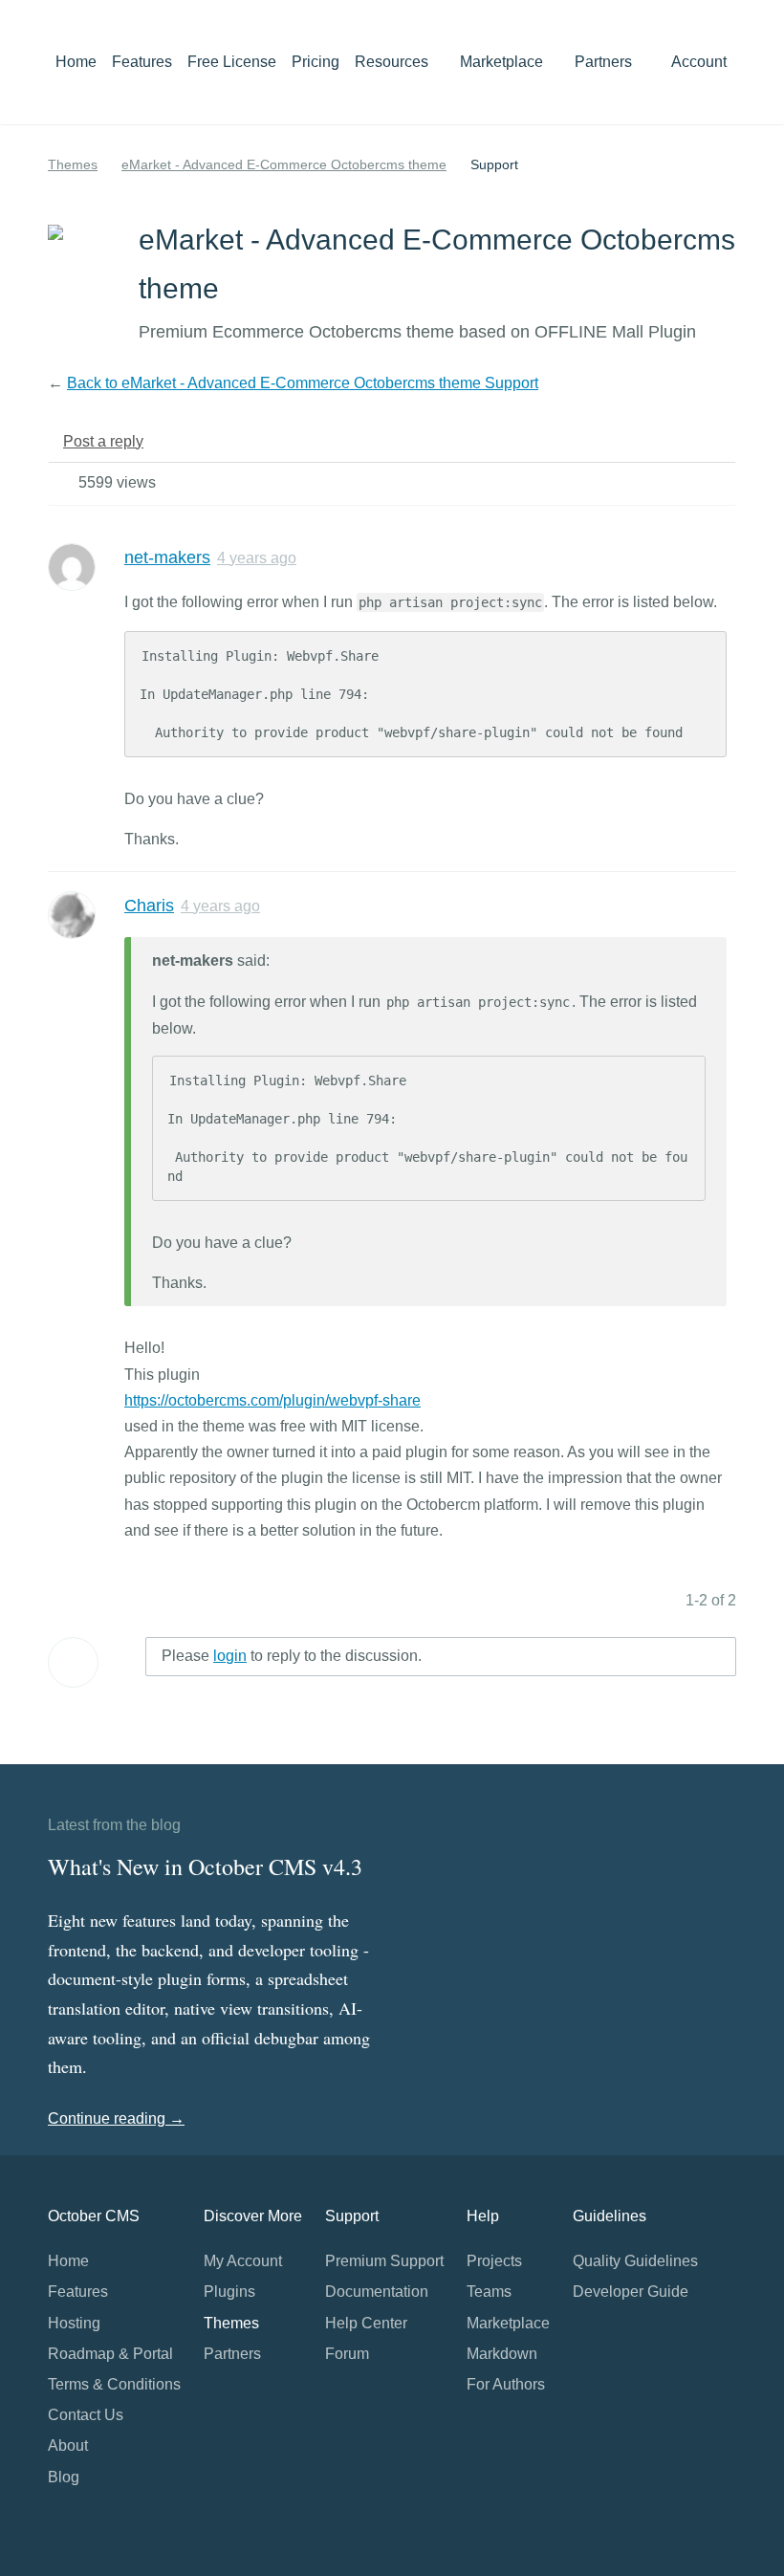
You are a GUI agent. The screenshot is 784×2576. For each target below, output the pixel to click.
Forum (347, 2354)
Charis (149, 906)
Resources (393, 62)
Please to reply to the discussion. (292, 1656)
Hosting (74, 2323)
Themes (73, 164)
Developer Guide (631, 2292)
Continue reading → (116, 2118)
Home (76, 62)
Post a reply (103, 441)
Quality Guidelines (635, 2261)
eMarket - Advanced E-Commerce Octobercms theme (284, 164)
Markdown (502, 2354)
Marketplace (503, 62)
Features (142, 62)
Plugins (229, 2292)
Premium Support (384, 2261)
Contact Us (86, 2415)
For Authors (506, 2384)
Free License (232, 62)
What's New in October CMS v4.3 (205, 1867)
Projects (494, 2261)
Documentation (377, 2292)
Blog (64, 2477)
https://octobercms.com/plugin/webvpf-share (272, 1400)
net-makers (167, 557)
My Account (243, 2261)
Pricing (316, 62)
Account (701, 62)
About (68, 2445)
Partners (603, 62)
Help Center (366, 2323)
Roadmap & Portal (110, 2354)
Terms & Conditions (114, 2384)
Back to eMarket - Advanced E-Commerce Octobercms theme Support (303, 383)
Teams (489, 2292)
